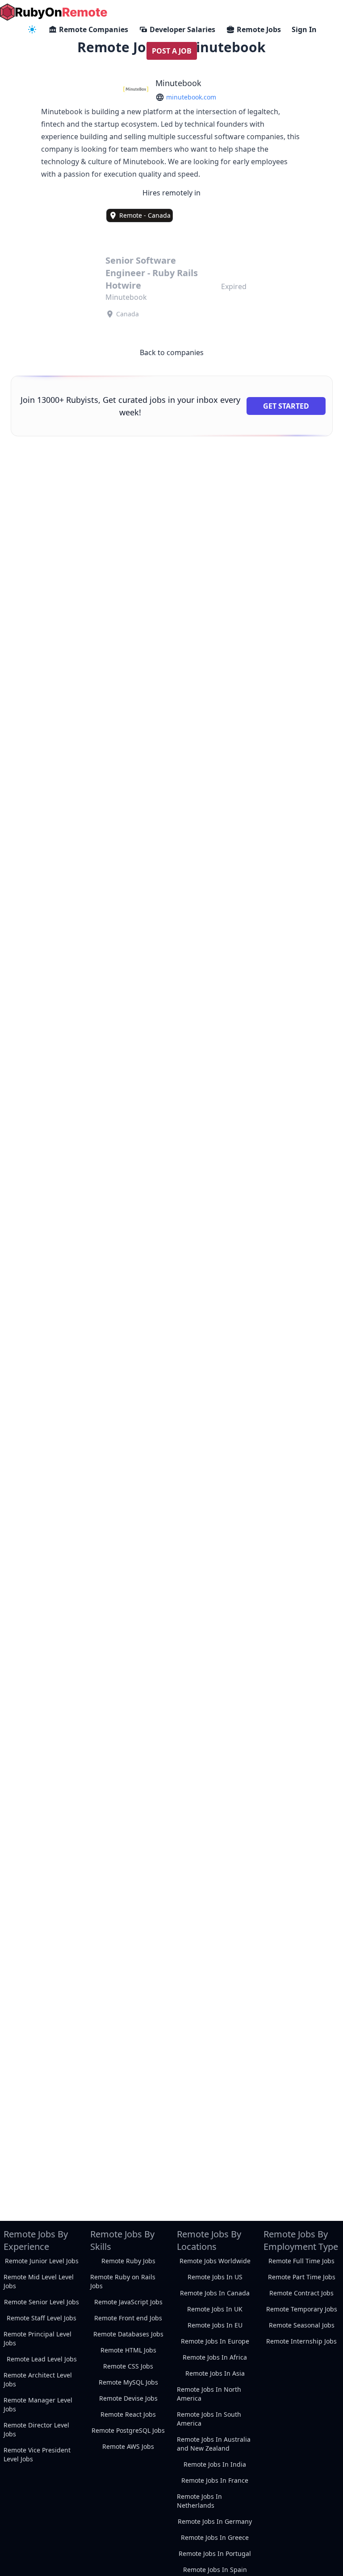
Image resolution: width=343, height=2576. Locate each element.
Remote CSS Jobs (128, 2366)
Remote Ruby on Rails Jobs (123, 2281)
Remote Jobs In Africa (215, 2357)
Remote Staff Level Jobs (42, 2318)
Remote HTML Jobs (128, 2350)
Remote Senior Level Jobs (42, 2302)
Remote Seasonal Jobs (302, 2325)
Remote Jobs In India (215, 2464)
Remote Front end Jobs (128, 2318)
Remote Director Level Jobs (36, 2429)
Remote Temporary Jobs (302, 2309)
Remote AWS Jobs (128, 2446)
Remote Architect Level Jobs (38, 2379)
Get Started (286, 406)
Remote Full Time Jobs (301, 2261)
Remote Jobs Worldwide (215, 2261)
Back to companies (172, 352)
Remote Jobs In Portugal (215, 2553)
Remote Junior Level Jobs (42, 2261)
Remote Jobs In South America (209, 2419)
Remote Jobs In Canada (215, 2293)
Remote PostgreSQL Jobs (128, 2430)
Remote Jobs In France (215, 2480)
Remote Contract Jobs (301, 2293)
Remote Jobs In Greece (215, 2537)
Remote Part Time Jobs (302, 2277)
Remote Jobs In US (215, 2277)
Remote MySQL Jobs (128, 2382)
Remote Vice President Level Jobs (37, 2454)
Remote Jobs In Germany (215, 2521)
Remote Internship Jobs (301, 2341)
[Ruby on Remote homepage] (54, 12)
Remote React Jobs (128, 2414)
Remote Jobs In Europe (215, 2341)
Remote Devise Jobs (128, 2398)
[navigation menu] (32, 29)
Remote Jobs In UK (215, 2309)
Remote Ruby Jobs (128, 2261)
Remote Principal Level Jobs (38, 2338)
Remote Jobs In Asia (215, 2373)
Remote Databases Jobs (128, 2334)
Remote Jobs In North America (209, 2394)
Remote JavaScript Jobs (128, 2302)
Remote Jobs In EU (215, 2325)
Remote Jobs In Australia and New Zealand (214, 2444)
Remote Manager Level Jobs (38, 2404)
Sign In (304, 29)
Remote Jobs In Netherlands (199, 2501)
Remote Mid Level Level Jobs (39, 2281)
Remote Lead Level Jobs (42, 2359)
